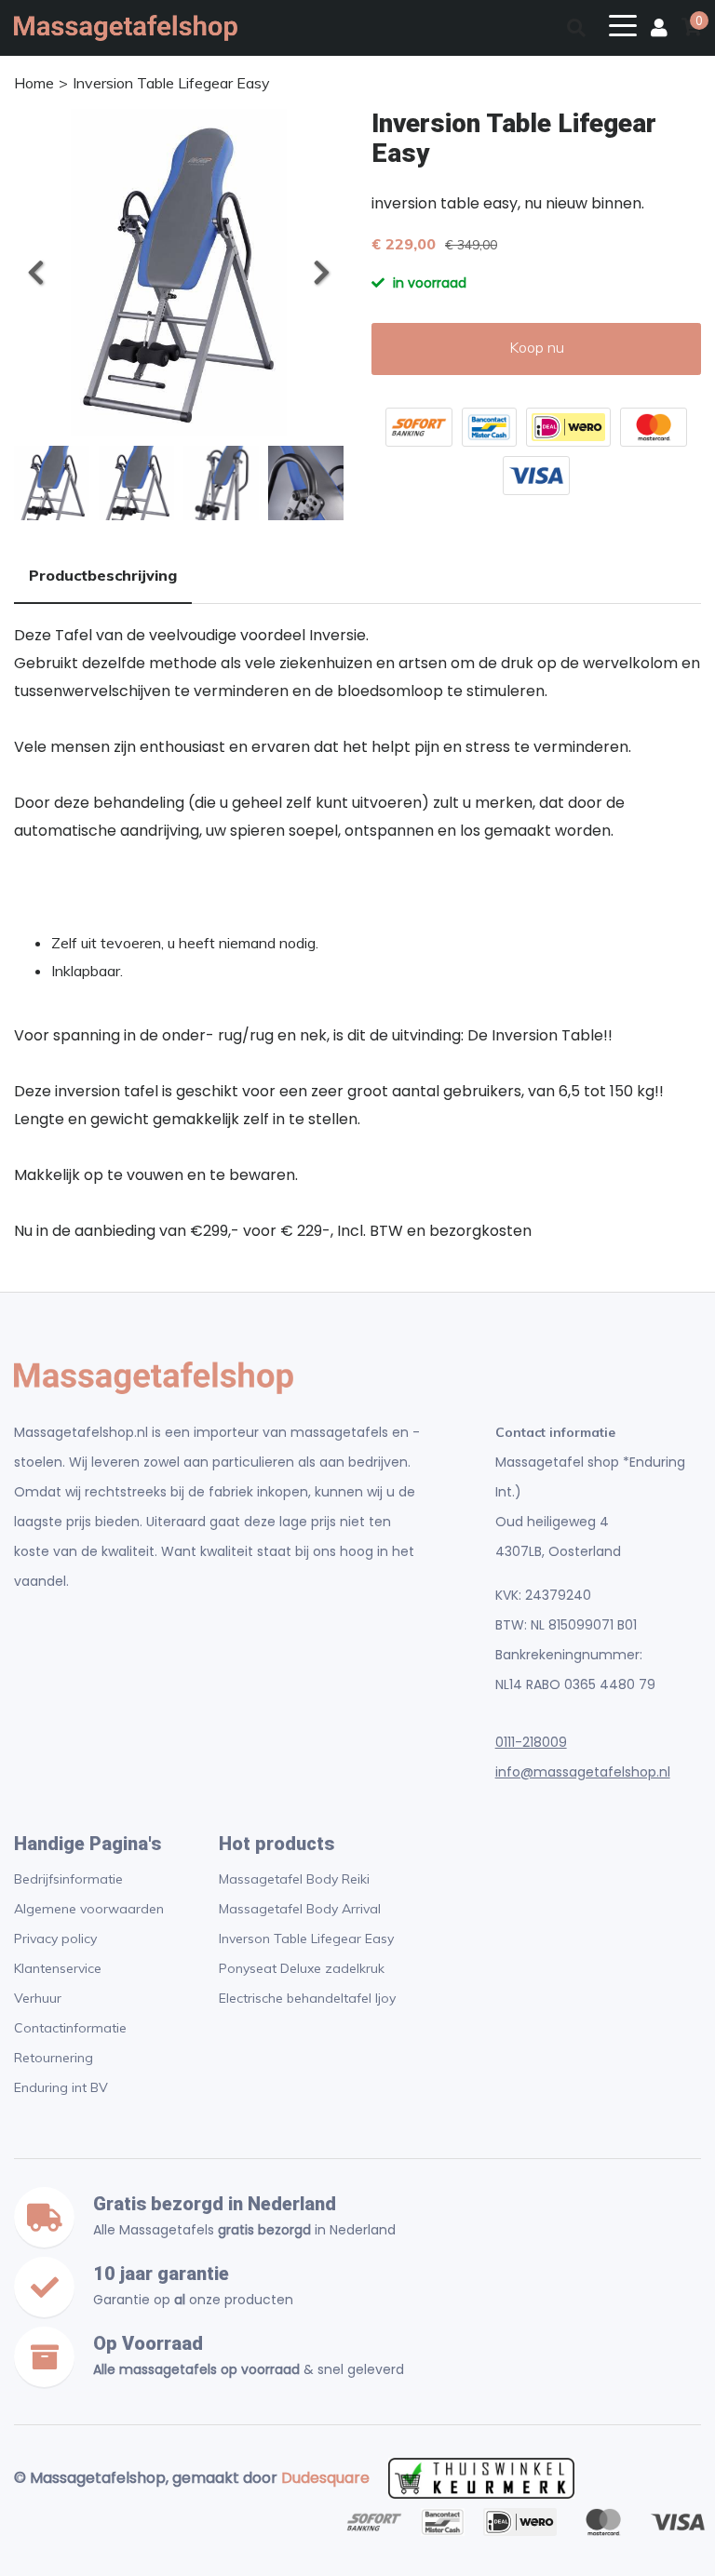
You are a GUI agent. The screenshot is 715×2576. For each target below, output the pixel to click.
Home (34, 83)
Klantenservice (58, 1968)
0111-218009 (531, 1742)
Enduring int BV (61, 2087)
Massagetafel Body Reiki (294, 1879)
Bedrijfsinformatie (68, 1879)
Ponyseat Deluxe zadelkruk (302, 1968)
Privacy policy (55, 1939)
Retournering (54, 2058)
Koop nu (537, 347)
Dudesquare (325, 2478)
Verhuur (38, 1998)
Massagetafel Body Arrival (300, 1909)
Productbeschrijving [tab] (103, 575)
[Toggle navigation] (623, 24)
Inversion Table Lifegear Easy (171, 83)
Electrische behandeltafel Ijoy (307, 1998)
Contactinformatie (70, 2028)
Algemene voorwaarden (89, 1909)
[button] (320, 273)
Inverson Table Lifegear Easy (306, 1939)
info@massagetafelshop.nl (583, 1772)
